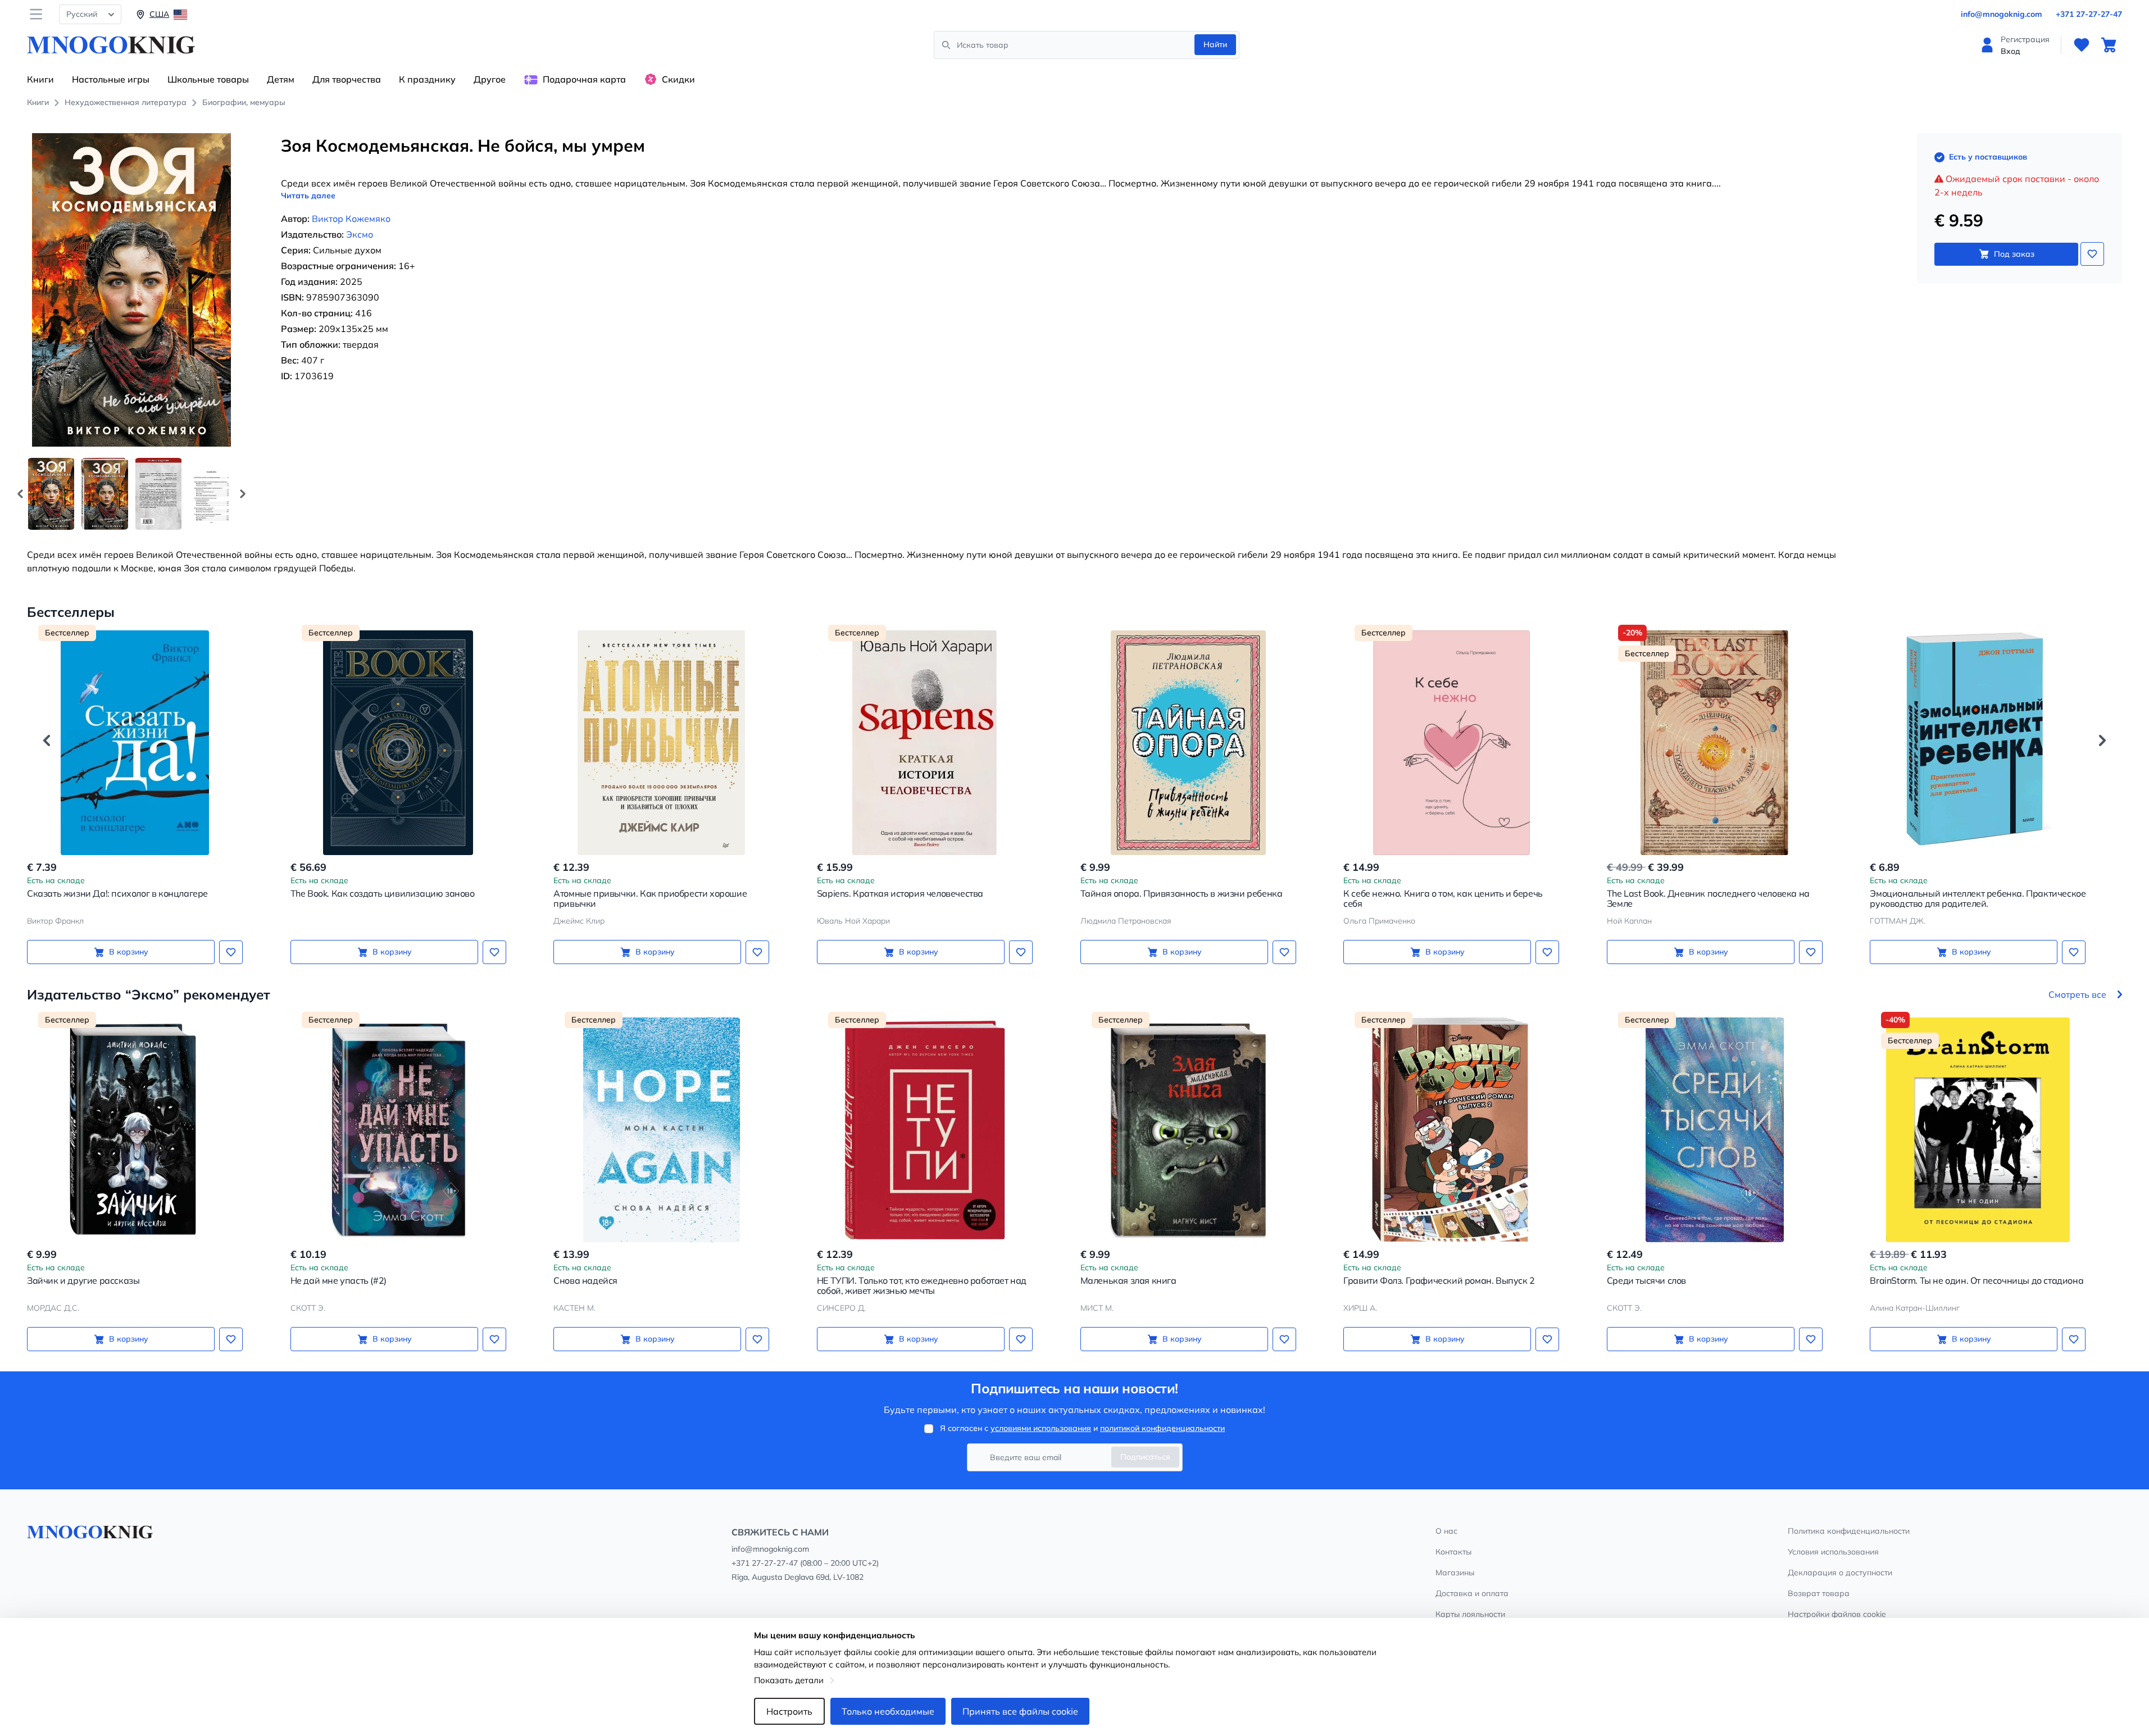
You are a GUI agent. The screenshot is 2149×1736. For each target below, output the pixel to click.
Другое (490, 79)
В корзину (129, 952)
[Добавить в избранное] (2092, 254)
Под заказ (2014, 254)
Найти (1215, 44)
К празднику (427, 79)
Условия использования (1833, 1552)
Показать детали (789, 1680)
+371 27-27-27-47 (2089, 14)
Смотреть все (2077, 994)
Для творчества (347, 79)
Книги (40, 79)
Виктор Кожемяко (351, 219)
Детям (281, 79)
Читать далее (308, 196)
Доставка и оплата (1472, 1593)
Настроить (789, 1711)
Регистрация (2025, 39)
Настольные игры (111, 79)
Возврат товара (1819, 1593)
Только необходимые (888, 1711)
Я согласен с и (1082, 1428)
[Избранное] (2082, 45)
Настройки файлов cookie (1837, 1614)
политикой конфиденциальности (1162, 1428)
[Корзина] (2109, 45)
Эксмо (360, 234)
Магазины (1455, 1573)
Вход (2011, 51)
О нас (1446, 1531)
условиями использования (1041, 1428)
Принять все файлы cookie (1020, 1711)
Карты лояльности (1470, 1614)
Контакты (1453, 1552)
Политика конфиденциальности (1849, 1531)
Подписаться (1145, 1457)
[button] (243, 494)
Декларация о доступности (1840, 1573)
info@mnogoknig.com (2002, 14)
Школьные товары (208, 79)
